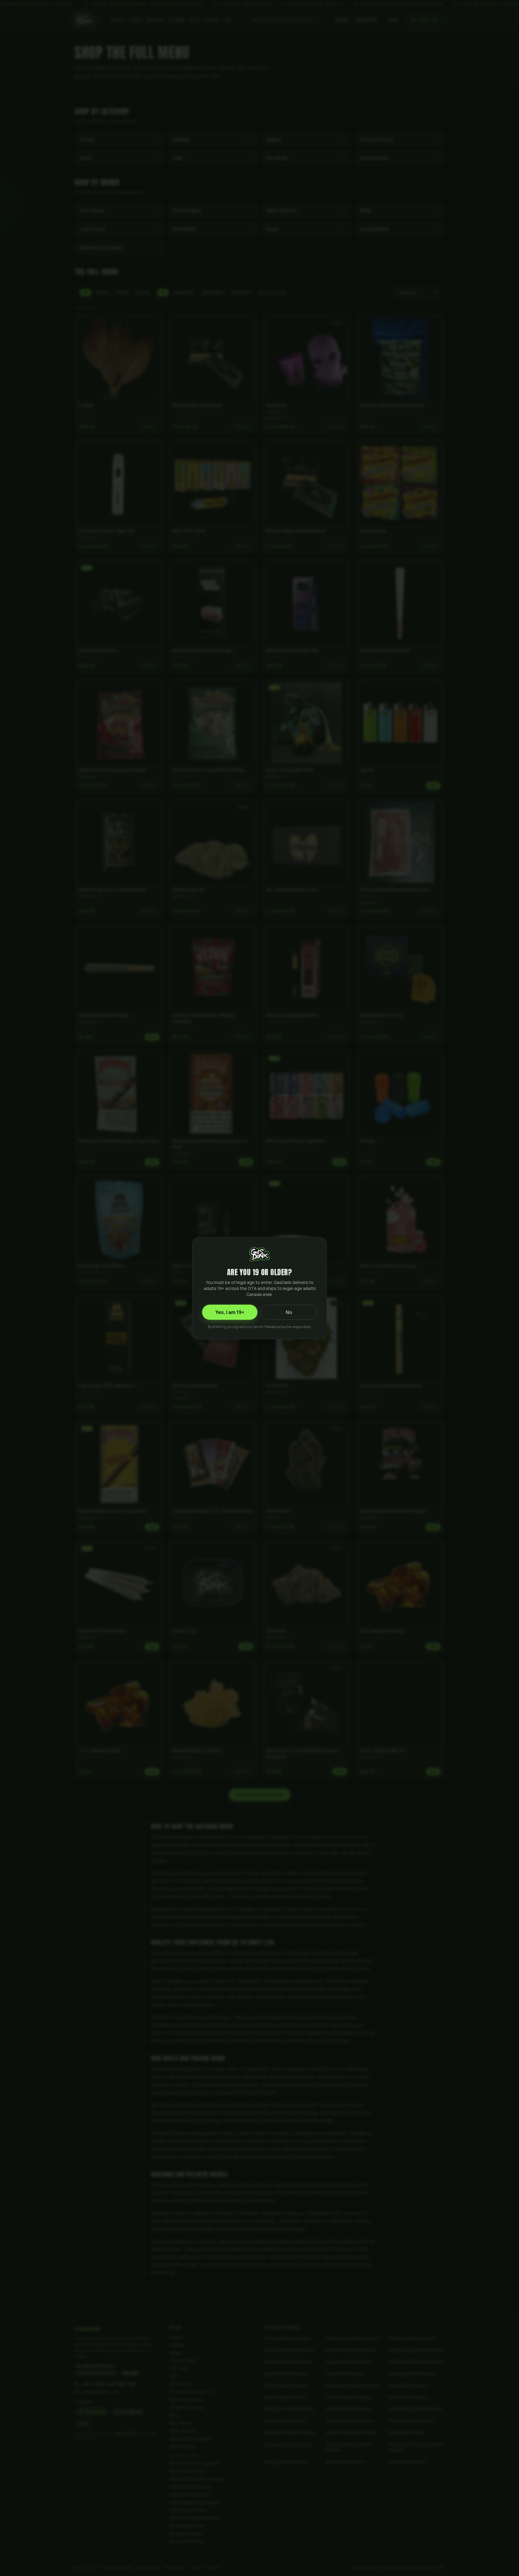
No (289, 1312)
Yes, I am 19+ (230, 1312)
